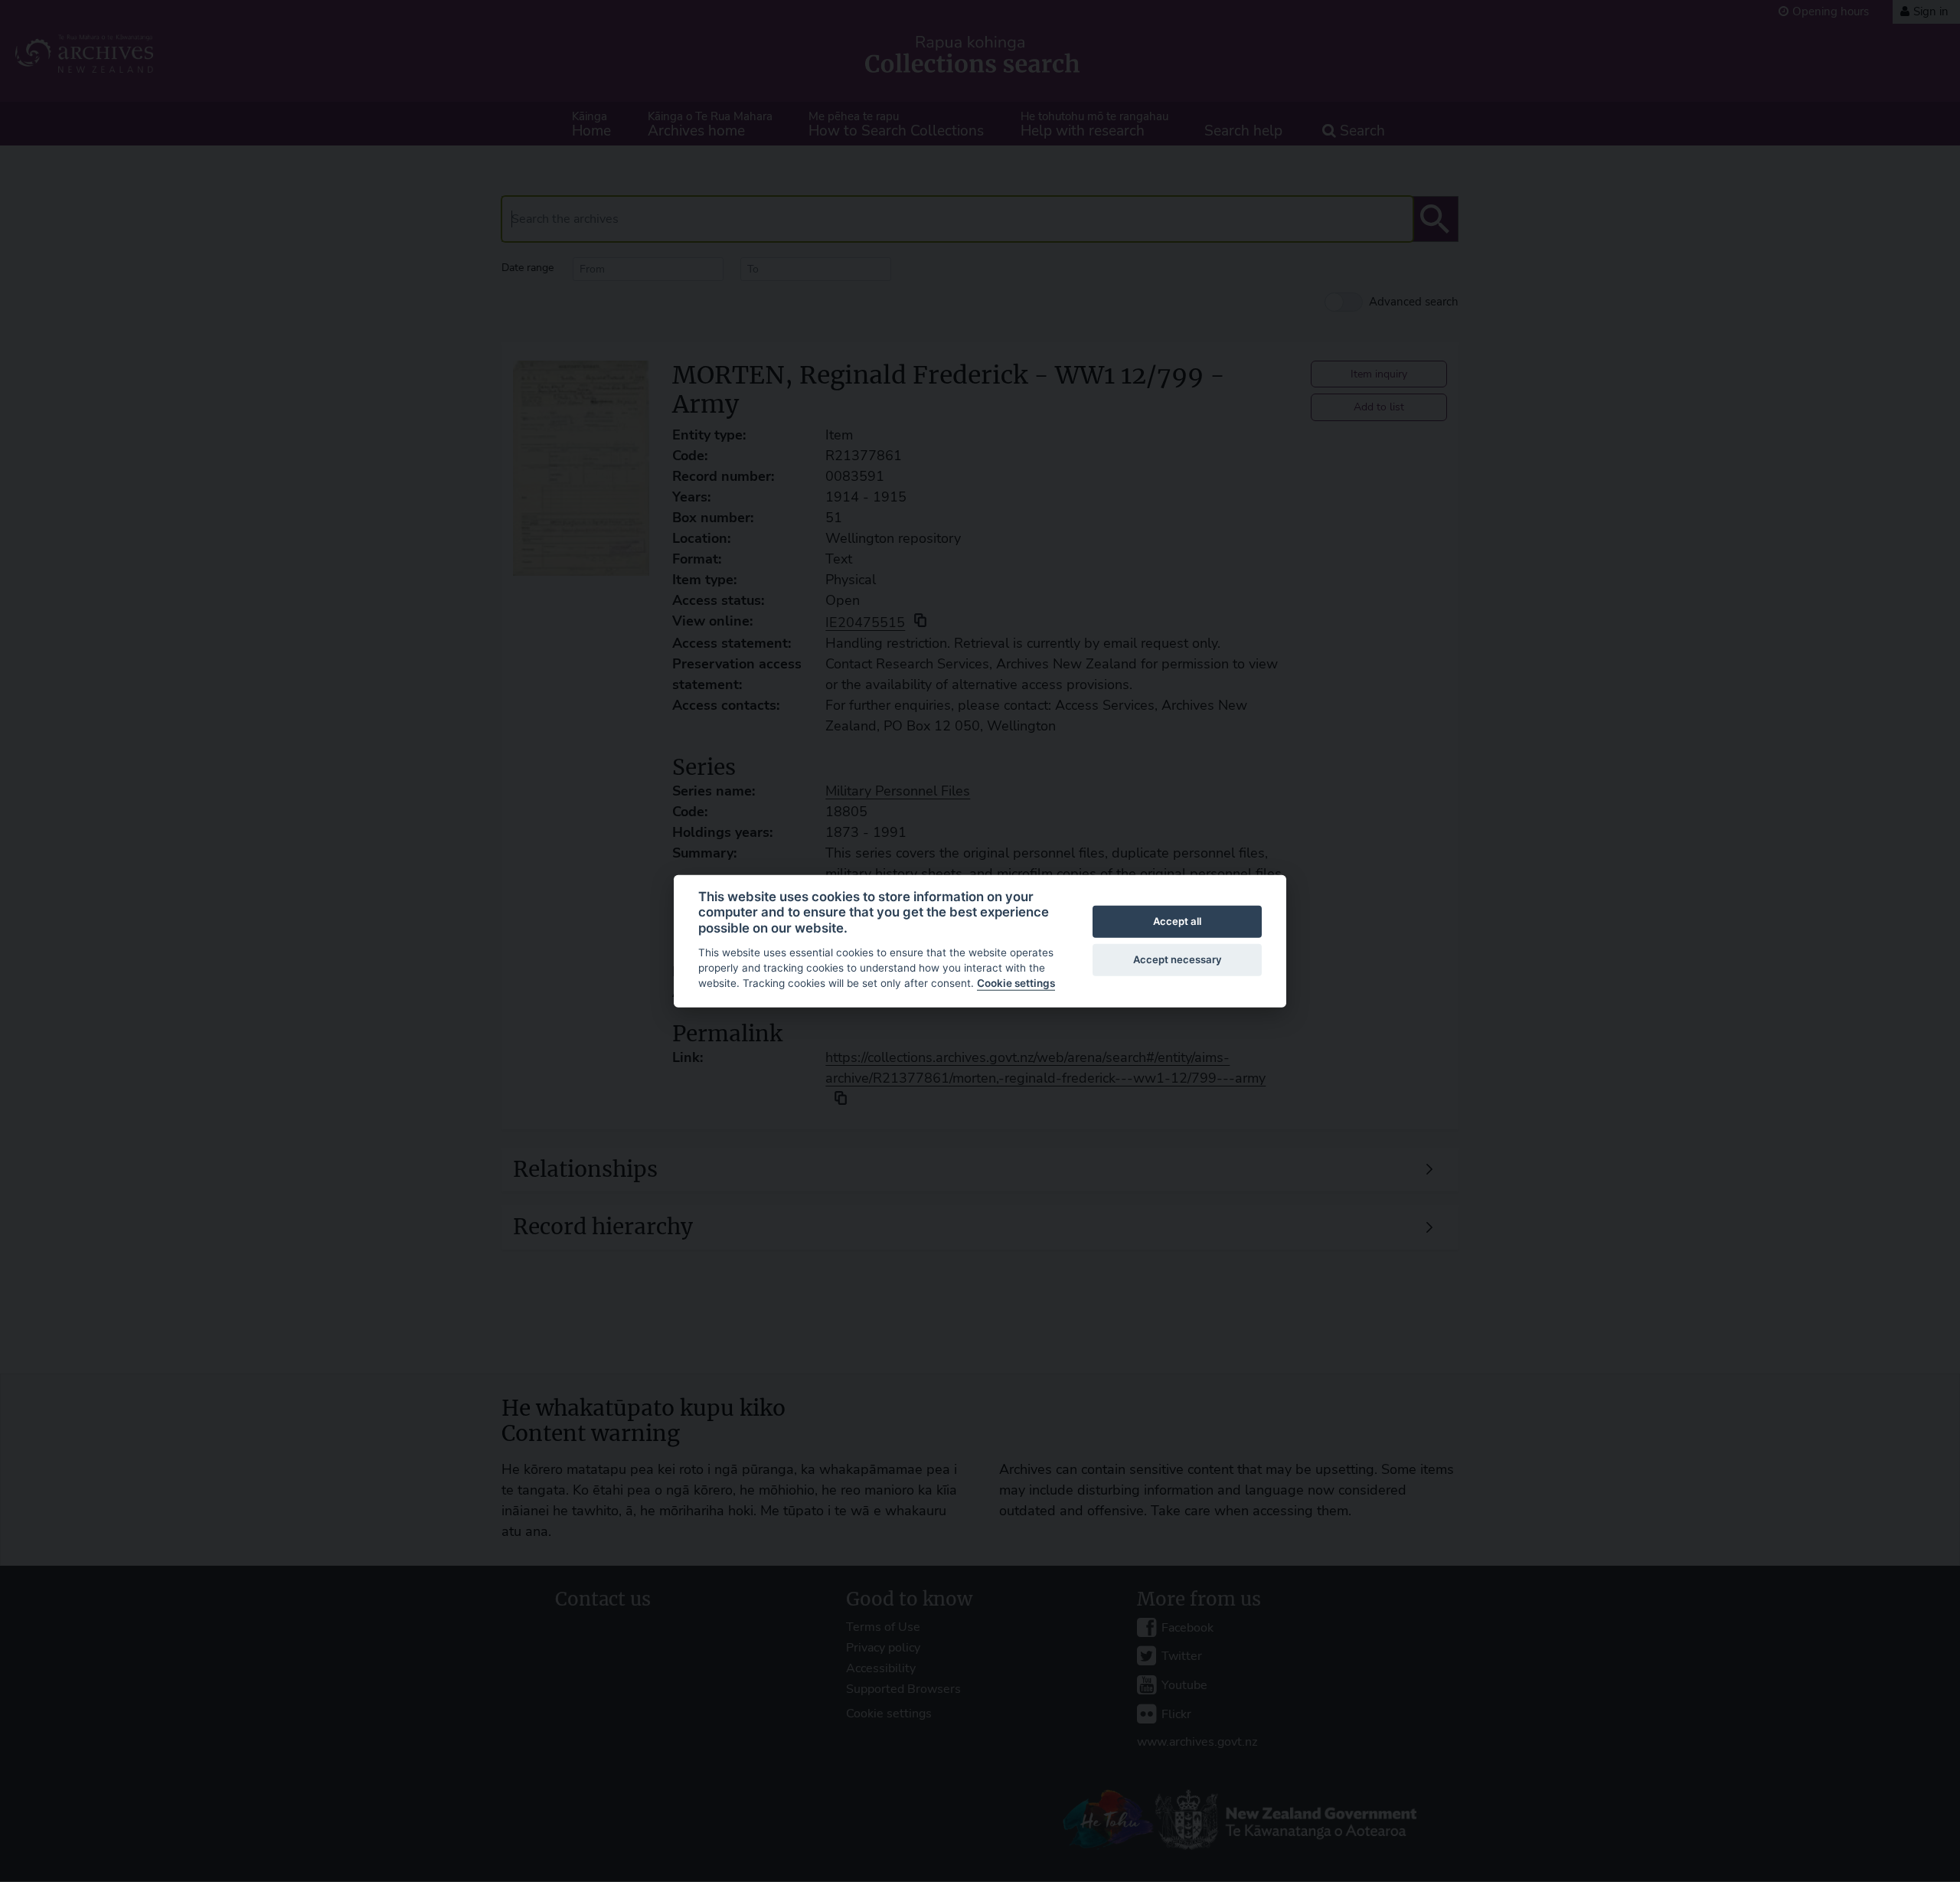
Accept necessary (1178, 959)
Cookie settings (1016, 983)
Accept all (1177, 921)
